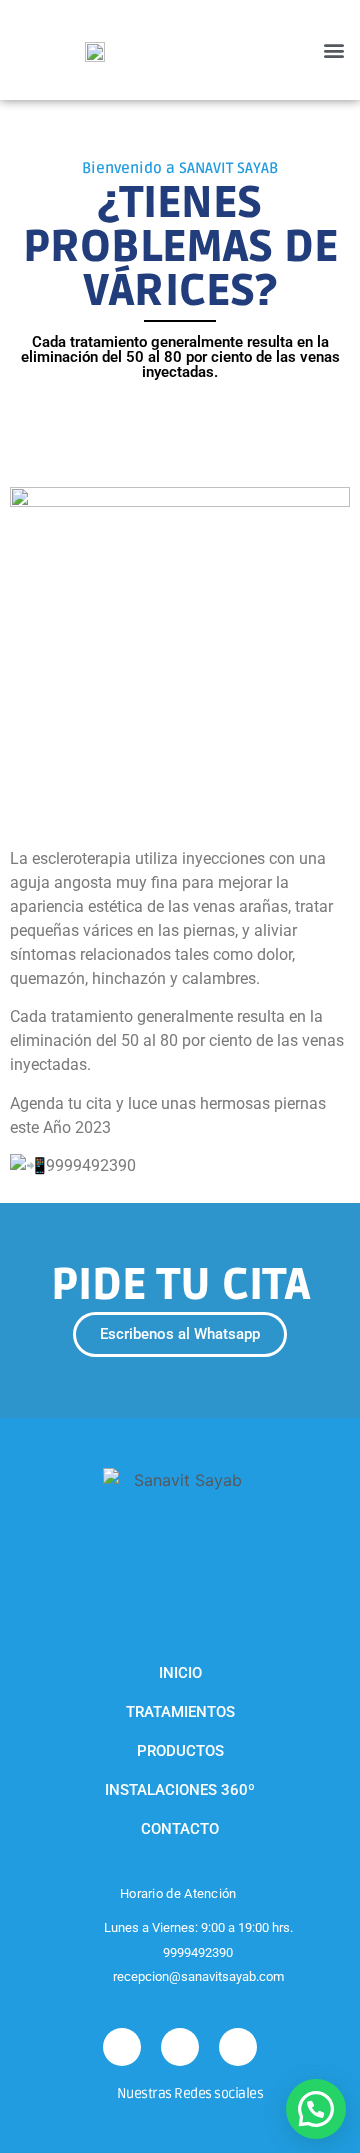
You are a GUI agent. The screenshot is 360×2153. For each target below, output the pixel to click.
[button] (333, 50)
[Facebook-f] (180, 2047)
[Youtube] (238, 2047)
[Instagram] (122, 2047)
